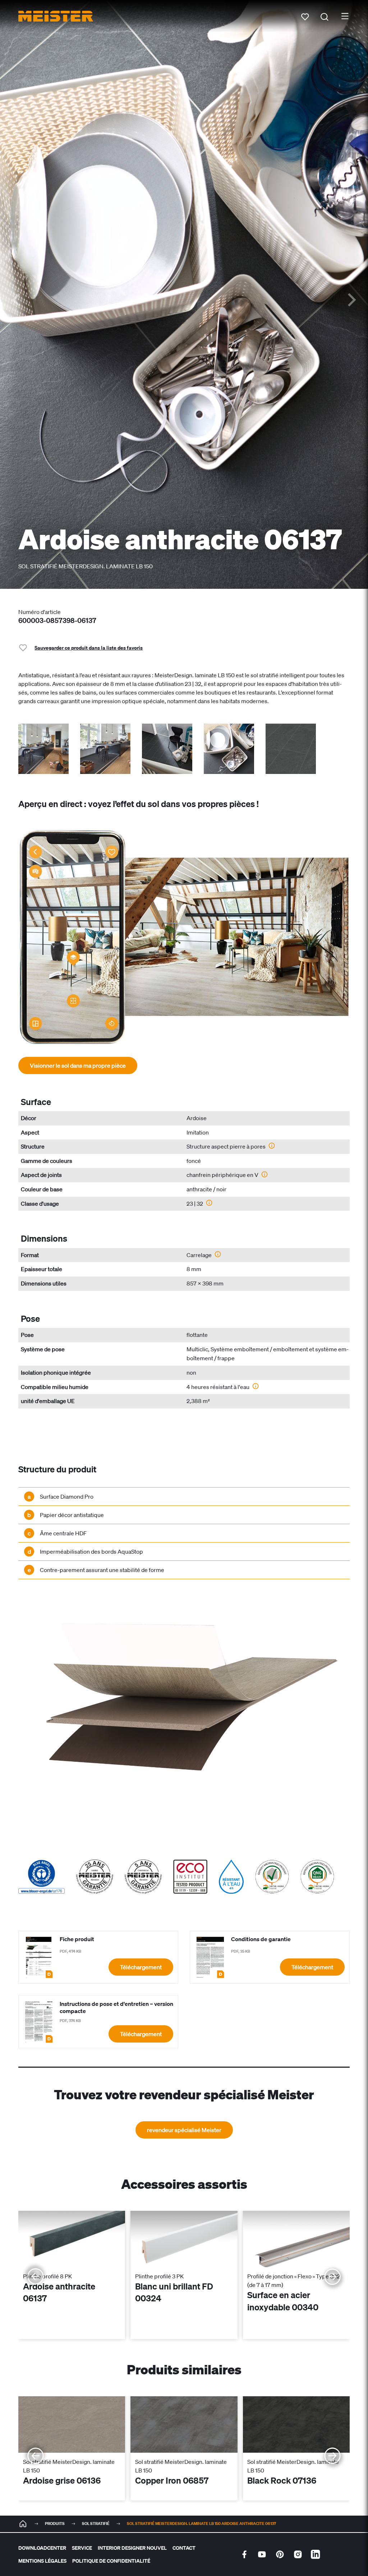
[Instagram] (298, 2554)
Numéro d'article (40, 612)
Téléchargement (141, 1967)
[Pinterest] (280, 2554)
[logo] (56, 16)
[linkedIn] (316, 2554)
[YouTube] (262, 2554)
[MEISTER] (23, 2524)
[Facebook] (244, 2554)
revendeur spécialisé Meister (184, 2130)
